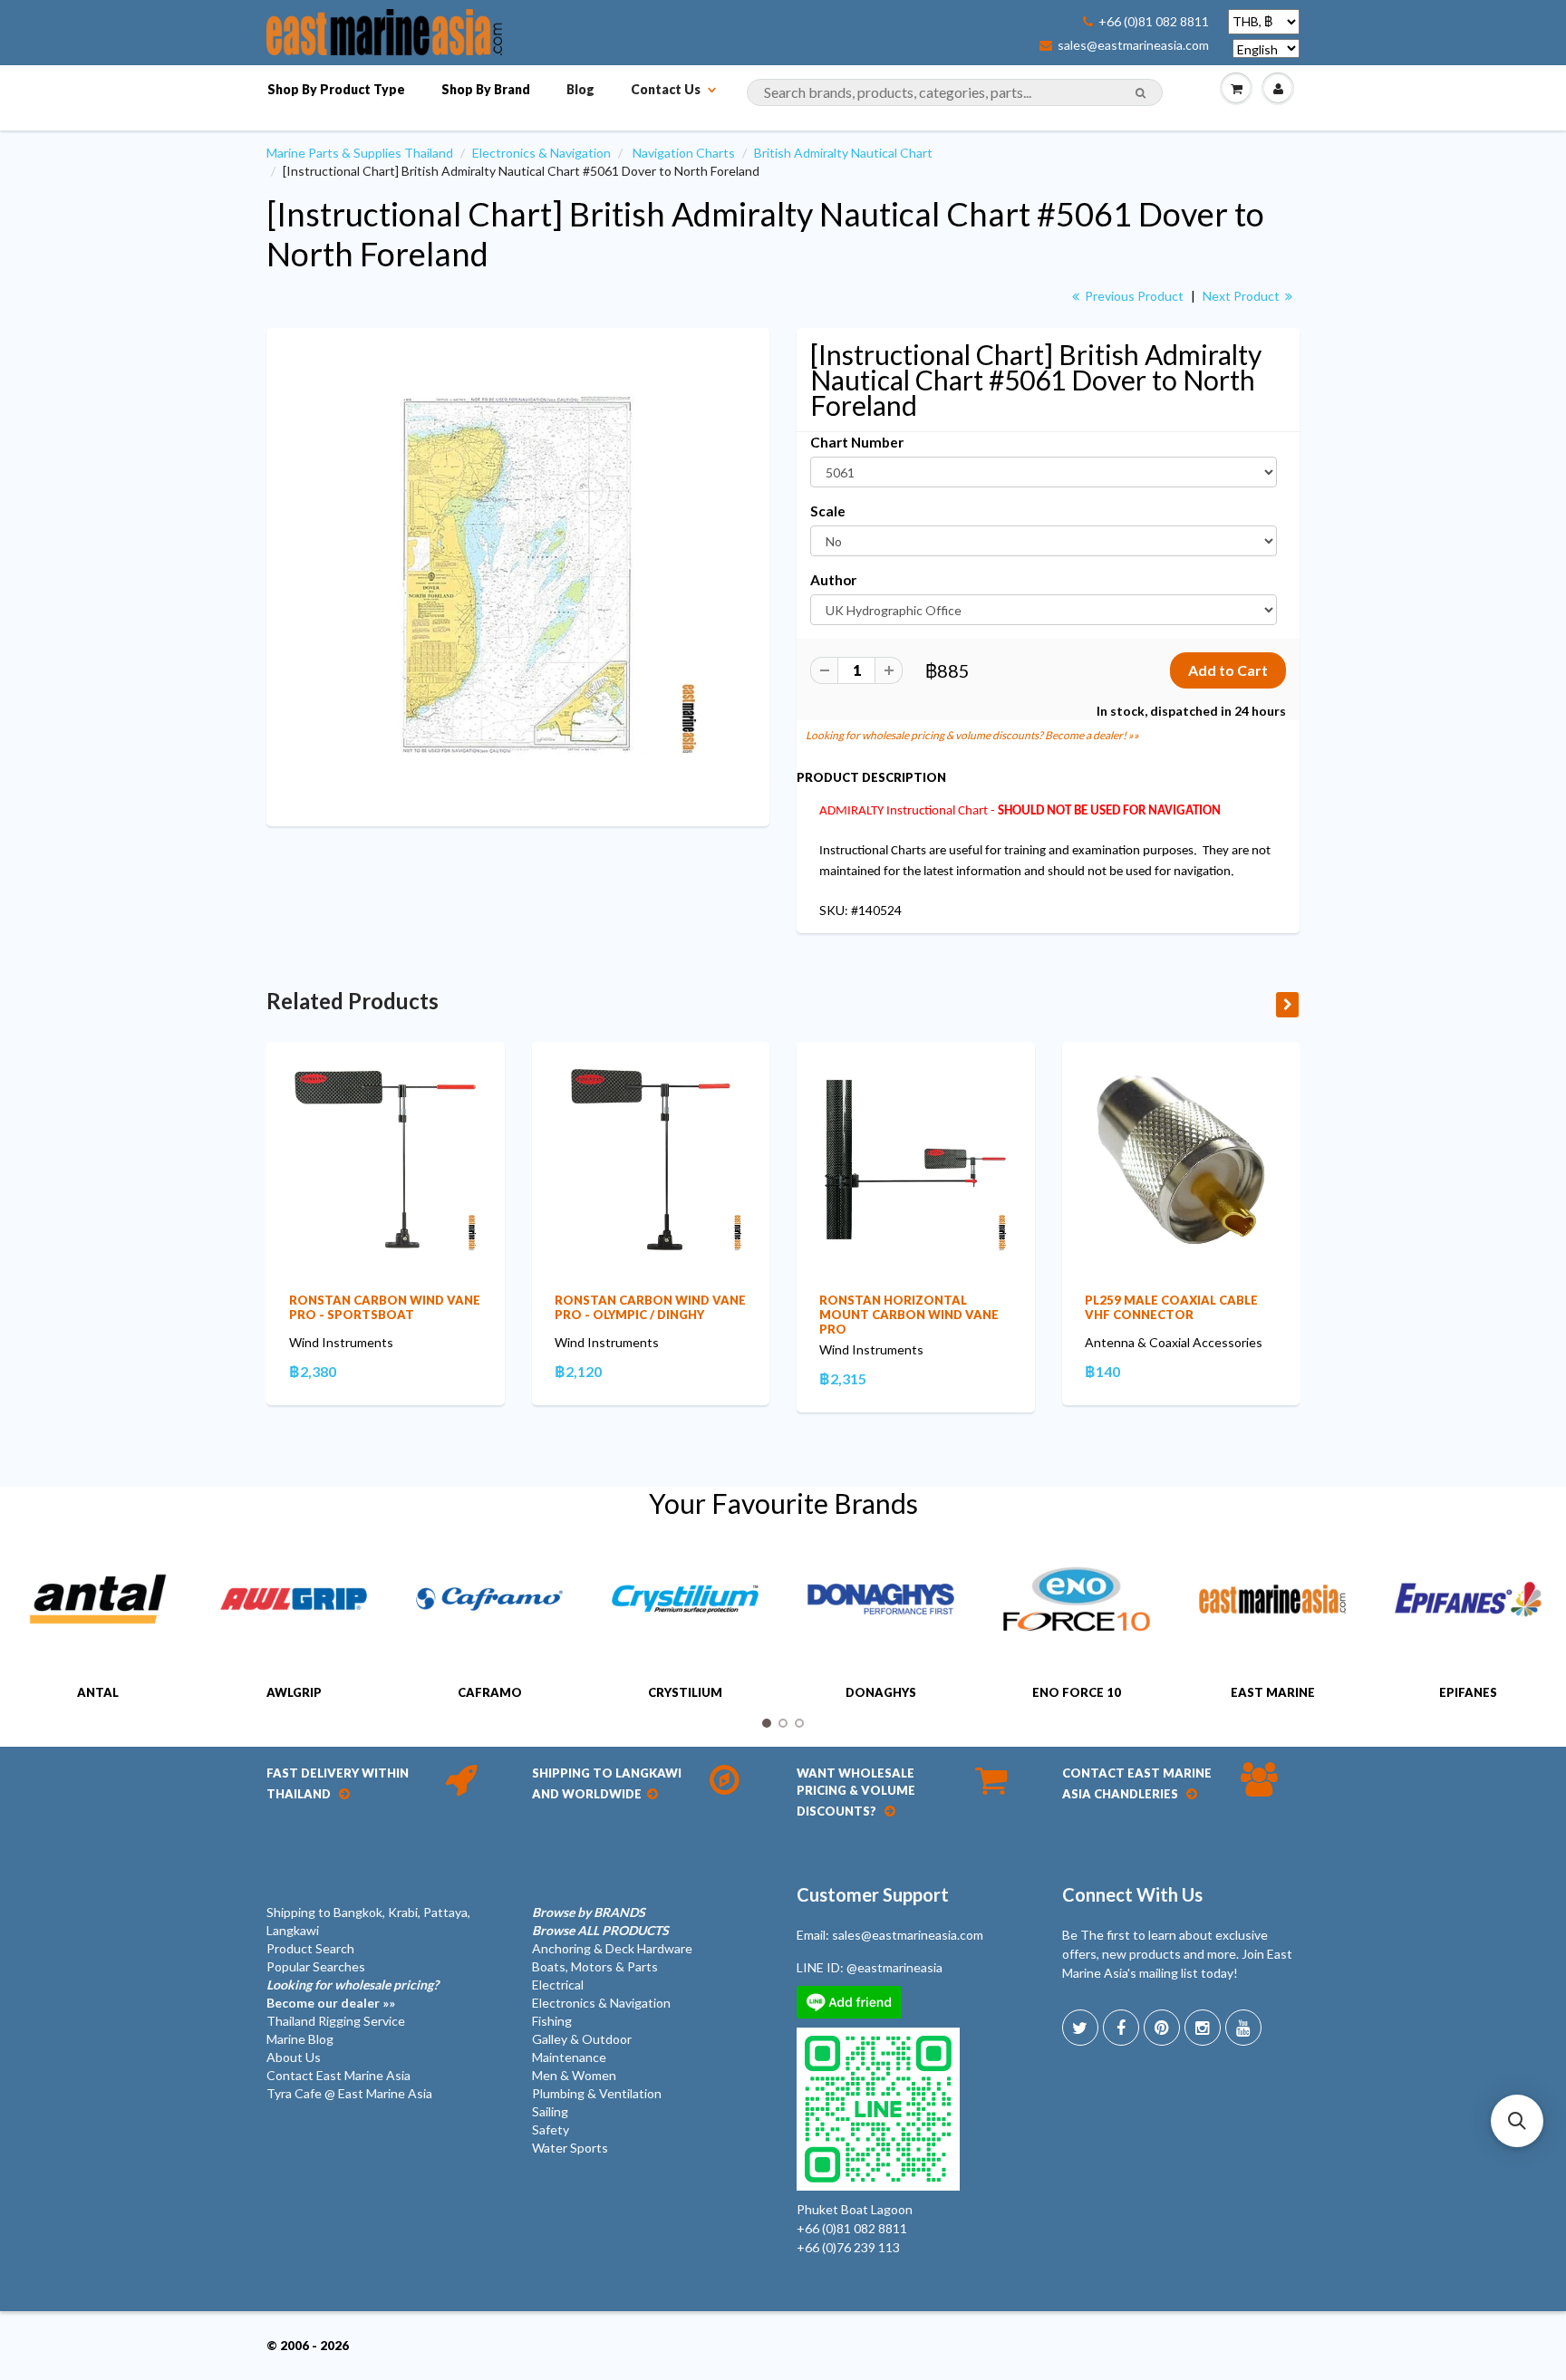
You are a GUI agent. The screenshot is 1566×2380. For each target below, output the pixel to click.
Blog (580, 89)
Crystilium (685, 1692)
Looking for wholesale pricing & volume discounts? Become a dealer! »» (972, 735)
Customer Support (873, 1894)
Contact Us (666, 89)
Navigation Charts (684, 153)
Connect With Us (1132, 1894)
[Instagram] (1203, 2028)
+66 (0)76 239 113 (848, 2247)
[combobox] (955, 92)
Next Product (1242, 296)
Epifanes (1468, 1692)
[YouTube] (1243, 2028)
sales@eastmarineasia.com (1133, 45)
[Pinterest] (1162, 2028)
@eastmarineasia (894, 1967)
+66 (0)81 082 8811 (1154, 22)
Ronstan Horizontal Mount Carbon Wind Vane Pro (909, 1315)
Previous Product (1133, 296)
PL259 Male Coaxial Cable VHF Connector (1171, 1307)
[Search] (1141, 93)
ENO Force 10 (1077, 1692)
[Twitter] (1080, 2028)
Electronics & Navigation (541, 153)
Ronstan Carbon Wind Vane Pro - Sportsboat (385, 1307)
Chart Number (857, 442)
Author (833, 580)
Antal (98, 1692)
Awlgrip (294, 1692)
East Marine (1273, 1692)
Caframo (490, 1692)
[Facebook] (1121, 2028)
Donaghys (881, 1692)
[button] (1517, 2121)
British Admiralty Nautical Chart (843, 153)
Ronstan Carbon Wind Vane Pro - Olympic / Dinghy (650, 1307)
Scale (828, 511)
